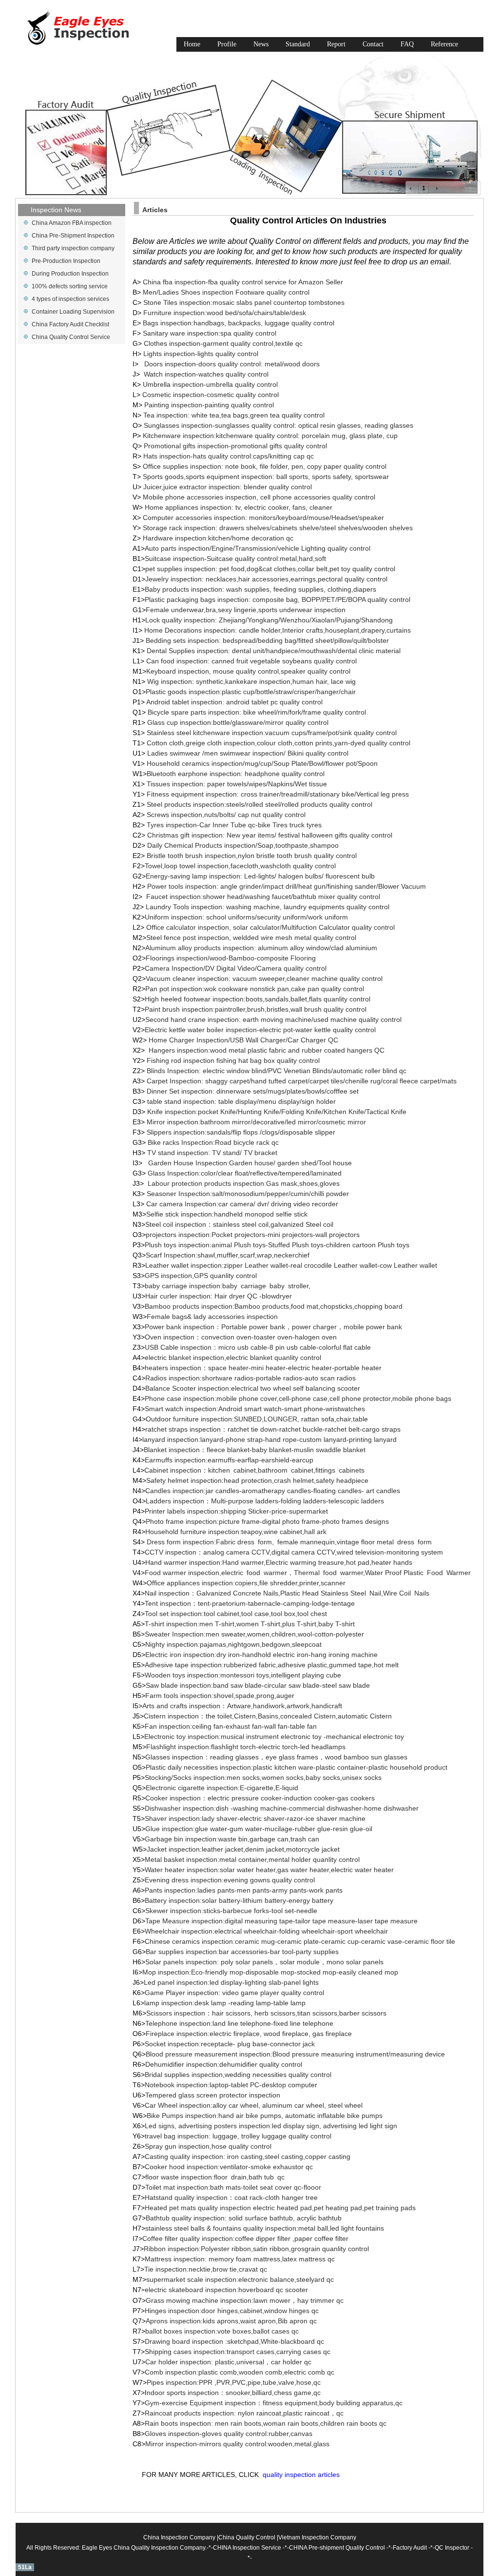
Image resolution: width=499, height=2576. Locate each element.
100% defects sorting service (70, 286)
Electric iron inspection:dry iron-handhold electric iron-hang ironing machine (261, 1655)
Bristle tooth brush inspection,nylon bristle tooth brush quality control (251, 856)
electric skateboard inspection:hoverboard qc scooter (226, 2290)
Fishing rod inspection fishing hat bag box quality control (233, 1060)
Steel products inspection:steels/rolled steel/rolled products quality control (259, 804)
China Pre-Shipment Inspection (73, 236)
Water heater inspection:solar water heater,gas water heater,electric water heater (269, 1870)
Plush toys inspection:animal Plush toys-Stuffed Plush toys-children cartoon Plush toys (277, 1245)
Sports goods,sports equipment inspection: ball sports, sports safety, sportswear (266, 477)
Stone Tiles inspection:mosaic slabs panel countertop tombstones (244, 302)
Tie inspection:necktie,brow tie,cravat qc (206, 2269)
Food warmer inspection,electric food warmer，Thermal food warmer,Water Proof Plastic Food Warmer (308, 1573)
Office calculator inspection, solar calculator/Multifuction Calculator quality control (269, 927)
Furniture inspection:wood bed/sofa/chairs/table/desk (225, 313)
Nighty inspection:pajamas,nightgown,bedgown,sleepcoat (233, 1644)
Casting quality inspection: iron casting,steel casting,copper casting (248, 2157)
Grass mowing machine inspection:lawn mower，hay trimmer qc (245, 2300)
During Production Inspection (70, 274)
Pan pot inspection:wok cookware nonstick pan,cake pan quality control (255, 989)
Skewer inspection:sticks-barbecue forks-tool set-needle (231, 1911)
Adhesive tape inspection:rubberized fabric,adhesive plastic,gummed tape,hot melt (272, 1665)
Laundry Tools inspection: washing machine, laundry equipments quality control (267, 907)
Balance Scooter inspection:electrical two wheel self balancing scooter (253, 1388)
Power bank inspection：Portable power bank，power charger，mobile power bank (273, 1327)
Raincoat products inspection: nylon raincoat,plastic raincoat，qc (244, 2413)
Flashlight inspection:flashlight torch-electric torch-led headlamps (246, 1747)
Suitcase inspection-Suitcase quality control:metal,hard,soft (235, 559)
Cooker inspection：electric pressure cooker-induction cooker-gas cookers (260, 1798)
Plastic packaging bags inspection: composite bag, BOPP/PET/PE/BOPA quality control (278, 599)
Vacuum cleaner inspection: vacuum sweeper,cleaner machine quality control (264, 978)
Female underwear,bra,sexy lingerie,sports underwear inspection (246, 610)
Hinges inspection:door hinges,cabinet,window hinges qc (232, 2311)
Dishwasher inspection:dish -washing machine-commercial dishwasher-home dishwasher (282, 1808)
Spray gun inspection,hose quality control (208, 2146)
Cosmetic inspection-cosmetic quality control (211, 395)
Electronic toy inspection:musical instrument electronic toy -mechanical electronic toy (274, 1737)
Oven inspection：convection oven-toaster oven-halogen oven (241, 1337)
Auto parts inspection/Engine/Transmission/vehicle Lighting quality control (258, 548)
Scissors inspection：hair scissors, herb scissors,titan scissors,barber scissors (266, 2013)
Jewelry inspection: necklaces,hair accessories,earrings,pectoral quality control (266, 579)
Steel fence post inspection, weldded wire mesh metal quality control (251, 938)
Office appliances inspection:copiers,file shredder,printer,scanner (246, 1583)
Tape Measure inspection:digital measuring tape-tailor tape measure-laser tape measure (281, 1921)
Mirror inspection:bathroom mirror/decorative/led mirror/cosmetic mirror (256, 1122)
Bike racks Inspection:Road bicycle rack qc (213, 1142)
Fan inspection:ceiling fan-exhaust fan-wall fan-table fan (231, 1726)
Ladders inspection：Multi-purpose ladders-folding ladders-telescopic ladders (265, 1501)
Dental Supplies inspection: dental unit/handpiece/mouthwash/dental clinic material (274, 651)
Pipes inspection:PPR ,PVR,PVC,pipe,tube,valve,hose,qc (234, 2382)
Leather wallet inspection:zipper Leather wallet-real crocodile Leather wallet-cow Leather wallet (291, 1265)
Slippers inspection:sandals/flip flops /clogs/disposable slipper (241, 1132)
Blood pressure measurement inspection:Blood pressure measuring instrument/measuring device (295, 2054)
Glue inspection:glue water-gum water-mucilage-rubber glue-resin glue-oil (259, 1829)
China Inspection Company (179, 2537)
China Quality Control (247, 2537)
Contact (373, 44)
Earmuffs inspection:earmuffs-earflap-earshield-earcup (229, 1460)
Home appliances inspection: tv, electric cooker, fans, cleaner (239, 507)
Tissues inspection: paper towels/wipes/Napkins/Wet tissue (236, 784)
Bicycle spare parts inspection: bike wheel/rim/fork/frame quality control (257, 712)
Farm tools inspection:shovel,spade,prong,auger (220, 1696)
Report (336, 44)
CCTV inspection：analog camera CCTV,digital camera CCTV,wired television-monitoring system (294, 1552)
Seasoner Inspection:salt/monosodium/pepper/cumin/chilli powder (248, 1194)
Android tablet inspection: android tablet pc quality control (234, 702)
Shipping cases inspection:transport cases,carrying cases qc (238, 2352)
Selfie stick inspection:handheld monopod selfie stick (227, 1214)
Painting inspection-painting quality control (209, 405)
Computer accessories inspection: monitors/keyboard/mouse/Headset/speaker (263, 518)
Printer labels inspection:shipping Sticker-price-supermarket (236, 1511)
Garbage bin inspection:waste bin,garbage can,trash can (232, 1839)
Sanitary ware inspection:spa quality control (210, 333)
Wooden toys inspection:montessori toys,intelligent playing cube (243, 1675)
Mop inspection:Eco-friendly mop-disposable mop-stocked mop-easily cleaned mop (270, 1972)
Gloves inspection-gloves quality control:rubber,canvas (229, 2434)
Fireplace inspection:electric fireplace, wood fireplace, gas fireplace (249, 2034)
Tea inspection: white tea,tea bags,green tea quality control (234, 415)
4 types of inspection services (70, 299)
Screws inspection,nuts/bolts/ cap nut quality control (226, 815)
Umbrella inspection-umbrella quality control (210, 384)
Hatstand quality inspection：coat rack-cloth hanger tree (231, 2197)
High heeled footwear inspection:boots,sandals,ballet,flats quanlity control (258, 999)
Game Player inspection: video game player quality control (234, 1993)
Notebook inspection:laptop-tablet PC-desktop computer (231, 2085)
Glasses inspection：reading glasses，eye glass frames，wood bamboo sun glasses (276, 1757)
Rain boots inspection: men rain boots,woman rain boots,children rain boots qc (266, 2423)
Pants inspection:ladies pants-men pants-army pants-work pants (244, 1890)
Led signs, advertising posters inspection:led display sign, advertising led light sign (271, 2126)
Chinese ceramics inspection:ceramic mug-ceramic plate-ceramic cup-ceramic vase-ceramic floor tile (300, 1941)
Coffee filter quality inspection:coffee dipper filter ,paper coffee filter (246, 2238)
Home (192, 44)
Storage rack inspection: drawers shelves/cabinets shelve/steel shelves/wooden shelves (278, 528)
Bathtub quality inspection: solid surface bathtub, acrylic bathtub (244, 2218)
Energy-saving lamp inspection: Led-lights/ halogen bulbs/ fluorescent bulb (260, 876)
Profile (227, 44)
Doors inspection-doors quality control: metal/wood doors (232, 364)
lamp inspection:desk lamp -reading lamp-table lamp (225, 2003)
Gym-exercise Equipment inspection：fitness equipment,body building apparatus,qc (274, 2403)
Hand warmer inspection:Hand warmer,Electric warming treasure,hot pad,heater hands (279, 1562)
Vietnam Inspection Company (317, 2537)
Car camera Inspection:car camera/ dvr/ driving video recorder (242, 1204)
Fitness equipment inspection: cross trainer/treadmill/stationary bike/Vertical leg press (278, 794)
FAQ (407, 44)
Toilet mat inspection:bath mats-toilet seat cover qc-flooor (233, 2187)
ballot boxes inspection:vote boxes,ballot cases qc (222, 2331)
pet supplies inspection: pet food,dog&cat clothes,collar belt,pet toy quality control (270, 569)
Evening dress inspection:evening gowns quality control (230, 1880)
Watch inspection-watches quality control (205, 374)
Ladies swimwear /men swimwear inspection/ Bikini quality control (248, 753)
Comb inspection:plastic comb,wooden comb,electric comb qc (240, 2372)
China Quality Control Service (71, 337)
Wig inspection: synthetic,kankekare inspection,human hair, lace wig (251, 681)
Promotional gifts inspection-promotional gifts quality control (235, 446)
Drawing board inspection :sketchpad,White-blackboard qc (234, 2341)
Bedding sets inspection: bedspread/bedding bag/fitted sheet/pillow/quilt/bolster (267, 640)
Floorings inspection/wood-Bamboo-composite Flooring (231, 958)
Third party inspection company (73, 248)
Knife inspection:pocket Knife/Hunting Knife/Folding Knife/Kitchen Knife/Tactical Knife (277, 1112)
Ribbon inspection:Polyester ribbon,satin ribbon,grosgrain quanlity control (256, 2249)
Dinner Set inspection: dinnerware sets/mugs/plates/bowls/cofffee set (253, 1091)
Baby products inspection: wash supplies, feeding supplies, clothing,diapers (260, 589)
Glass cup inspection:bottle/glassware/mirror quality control (238, 722)
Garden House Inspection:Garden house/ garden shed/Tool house (250, 1163)
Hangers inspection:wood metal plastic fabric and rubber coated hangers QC (267, 1050)
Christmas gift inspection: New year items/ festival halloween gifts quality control (269, 835)
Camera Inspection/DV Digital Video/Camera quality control (236, 968)
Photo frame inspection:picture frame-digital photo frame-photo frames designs (267, 1521)
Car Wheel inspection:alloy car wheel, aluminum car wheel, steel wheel (254, 2105)
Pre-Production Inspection (66, 261)
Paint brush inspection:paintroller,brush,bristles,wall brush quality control (256, 1009)
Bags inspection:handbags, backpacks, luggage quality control (239, 323)
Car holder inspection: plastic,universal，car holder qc (228, 2362)
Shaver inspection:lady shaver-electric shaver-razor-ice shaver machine (255, 1818)
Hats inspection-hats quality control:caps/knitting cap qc (229, 456)
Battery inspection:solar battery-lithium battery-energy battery (239, 1900)
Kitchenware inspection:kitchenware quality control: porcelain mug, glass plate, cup (270, 436)
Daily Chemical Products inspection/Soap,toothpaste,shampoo (242, 845)
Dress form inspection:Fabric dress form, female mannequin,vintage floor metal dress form (290, 1542)
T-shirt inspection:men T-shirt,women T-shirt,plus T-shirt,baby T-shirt (250, 1624)
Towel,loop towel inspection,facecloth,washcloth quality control (240, 866)
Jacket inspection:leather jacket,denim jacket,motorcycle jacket (243, 1849)
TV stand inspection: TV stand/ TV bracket (212, 1153)
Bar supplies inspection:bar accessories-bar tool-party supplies (242, 1952)
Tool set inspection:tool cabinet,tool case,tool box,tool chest (237, 1614)
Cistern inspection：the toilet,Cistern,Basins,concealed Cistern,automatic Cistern (268, 1716)
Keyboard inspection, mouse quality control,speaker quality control (248, 671)
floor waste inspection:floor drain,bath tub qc (215, 2177)
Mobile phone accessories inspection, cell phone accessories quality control (259, 497)
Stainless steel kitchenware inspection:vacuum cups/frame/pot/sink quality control (272, 733)
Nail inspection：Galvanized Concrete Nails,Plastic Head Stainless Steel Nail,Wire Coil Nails (287, 1593)
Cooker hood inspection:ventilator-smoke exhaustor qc (229, 2167)
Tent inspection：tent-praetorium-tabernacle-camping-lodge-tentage (250, 1603)
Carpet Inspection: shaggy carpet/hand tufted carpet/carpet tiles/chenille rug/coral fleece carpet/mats (302, 1081)
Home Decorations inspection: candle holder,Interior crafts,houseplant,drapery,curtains (278, 630)
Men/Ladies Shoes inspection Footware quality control (226, 292)
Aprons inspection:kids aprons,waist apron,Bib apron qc (231, 2321)
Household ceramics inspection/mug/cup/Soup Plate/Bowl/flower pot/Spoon (262, 763)
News (261, 44)
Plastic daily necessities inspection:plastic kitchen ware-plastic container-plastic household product (297, 1767)
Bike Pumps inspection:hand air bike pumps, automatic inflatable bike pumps (265, 2116)
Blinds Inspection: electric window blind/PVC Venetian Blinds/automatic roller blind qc (277, 1071)
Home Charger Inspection (243, 1040)
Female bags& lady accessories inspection (212, 1317)
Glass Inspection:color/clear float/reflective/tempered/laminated (245, 1173)
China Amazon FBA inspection (72, 223)
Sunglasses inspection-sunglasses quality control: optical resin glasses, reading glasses (278, 425)
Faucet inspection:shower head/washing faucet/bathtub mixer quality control (263, 897)
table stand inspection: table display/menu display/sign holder (241, 1101)
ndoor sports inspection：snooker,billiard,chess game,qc (234, 2393)
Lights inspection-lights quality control (201, 354)
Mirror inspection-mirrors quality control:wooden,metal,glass (237, 2444)
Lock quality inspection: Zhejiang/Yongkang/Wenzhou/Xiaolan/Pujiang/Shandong (269, 620)
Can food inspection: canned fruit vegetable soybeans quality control (251, 661)
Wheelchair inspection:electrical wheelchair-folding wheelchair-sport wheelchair (266, 1931)
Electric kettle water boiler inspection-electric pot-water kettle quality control (260, 1030)
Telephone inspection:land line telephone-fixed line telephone (239, 2023)
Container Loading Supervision (73, 312)
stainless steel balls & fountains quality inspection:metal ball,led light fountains (265, 2228)
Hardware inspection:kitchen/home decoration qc (219, 538)
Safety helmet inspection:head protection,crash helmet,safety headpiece (257, 1480)
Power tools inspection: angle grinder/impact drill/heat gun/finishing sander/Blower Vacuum (286, 886)
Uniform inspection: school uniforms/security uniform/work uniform (246, 917)
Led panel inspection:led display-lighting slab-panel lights (231, 1982)
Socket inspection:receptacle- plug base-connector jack (230, 2044)
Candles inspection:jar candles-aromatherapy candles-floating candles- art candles (273, 1491)
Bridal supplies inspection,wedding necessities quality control (238, 2075)
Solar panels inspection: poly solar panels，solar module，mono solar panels (264, 1962)
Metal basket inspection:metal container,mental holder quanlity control (252, 1859)
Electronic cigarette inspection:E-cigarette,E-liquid (222, 1788)
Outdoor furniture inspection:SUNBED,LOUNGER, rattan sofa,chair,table (257, 1419)
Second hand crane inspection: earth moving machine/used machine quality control (273, 1019)
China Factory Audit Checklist (70, 324)
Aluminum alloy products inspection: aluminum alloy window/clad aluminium (261, 948)
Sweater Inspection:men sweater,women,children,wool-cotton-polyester (254, 1634)
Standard (298, 44)
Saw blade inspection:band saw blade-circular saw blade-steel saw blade (258, 1685)
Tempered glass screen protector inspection (213, 2095)
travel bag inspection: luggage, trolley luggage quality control (238, 2136)
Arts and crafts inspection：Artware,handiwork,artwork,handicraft (242, 1706)
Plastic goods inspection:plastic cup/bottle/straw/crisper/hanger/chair (251, 692)
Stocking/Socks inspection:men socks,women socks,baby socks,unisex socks (263, 1777)
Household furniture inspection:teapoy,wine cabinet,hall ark (236, 1532)
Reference (444, 44)
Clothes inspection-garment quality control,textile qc (223, 343)
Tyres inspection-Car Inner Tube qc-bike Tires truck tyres (234, 825)
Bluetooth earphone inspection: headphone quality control (236, 774)
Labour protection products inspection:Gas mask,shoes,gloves (244, 1183)
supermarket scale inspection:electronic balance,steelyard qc (240, 2279)
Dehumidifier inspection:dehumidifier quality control (224, 2064)
